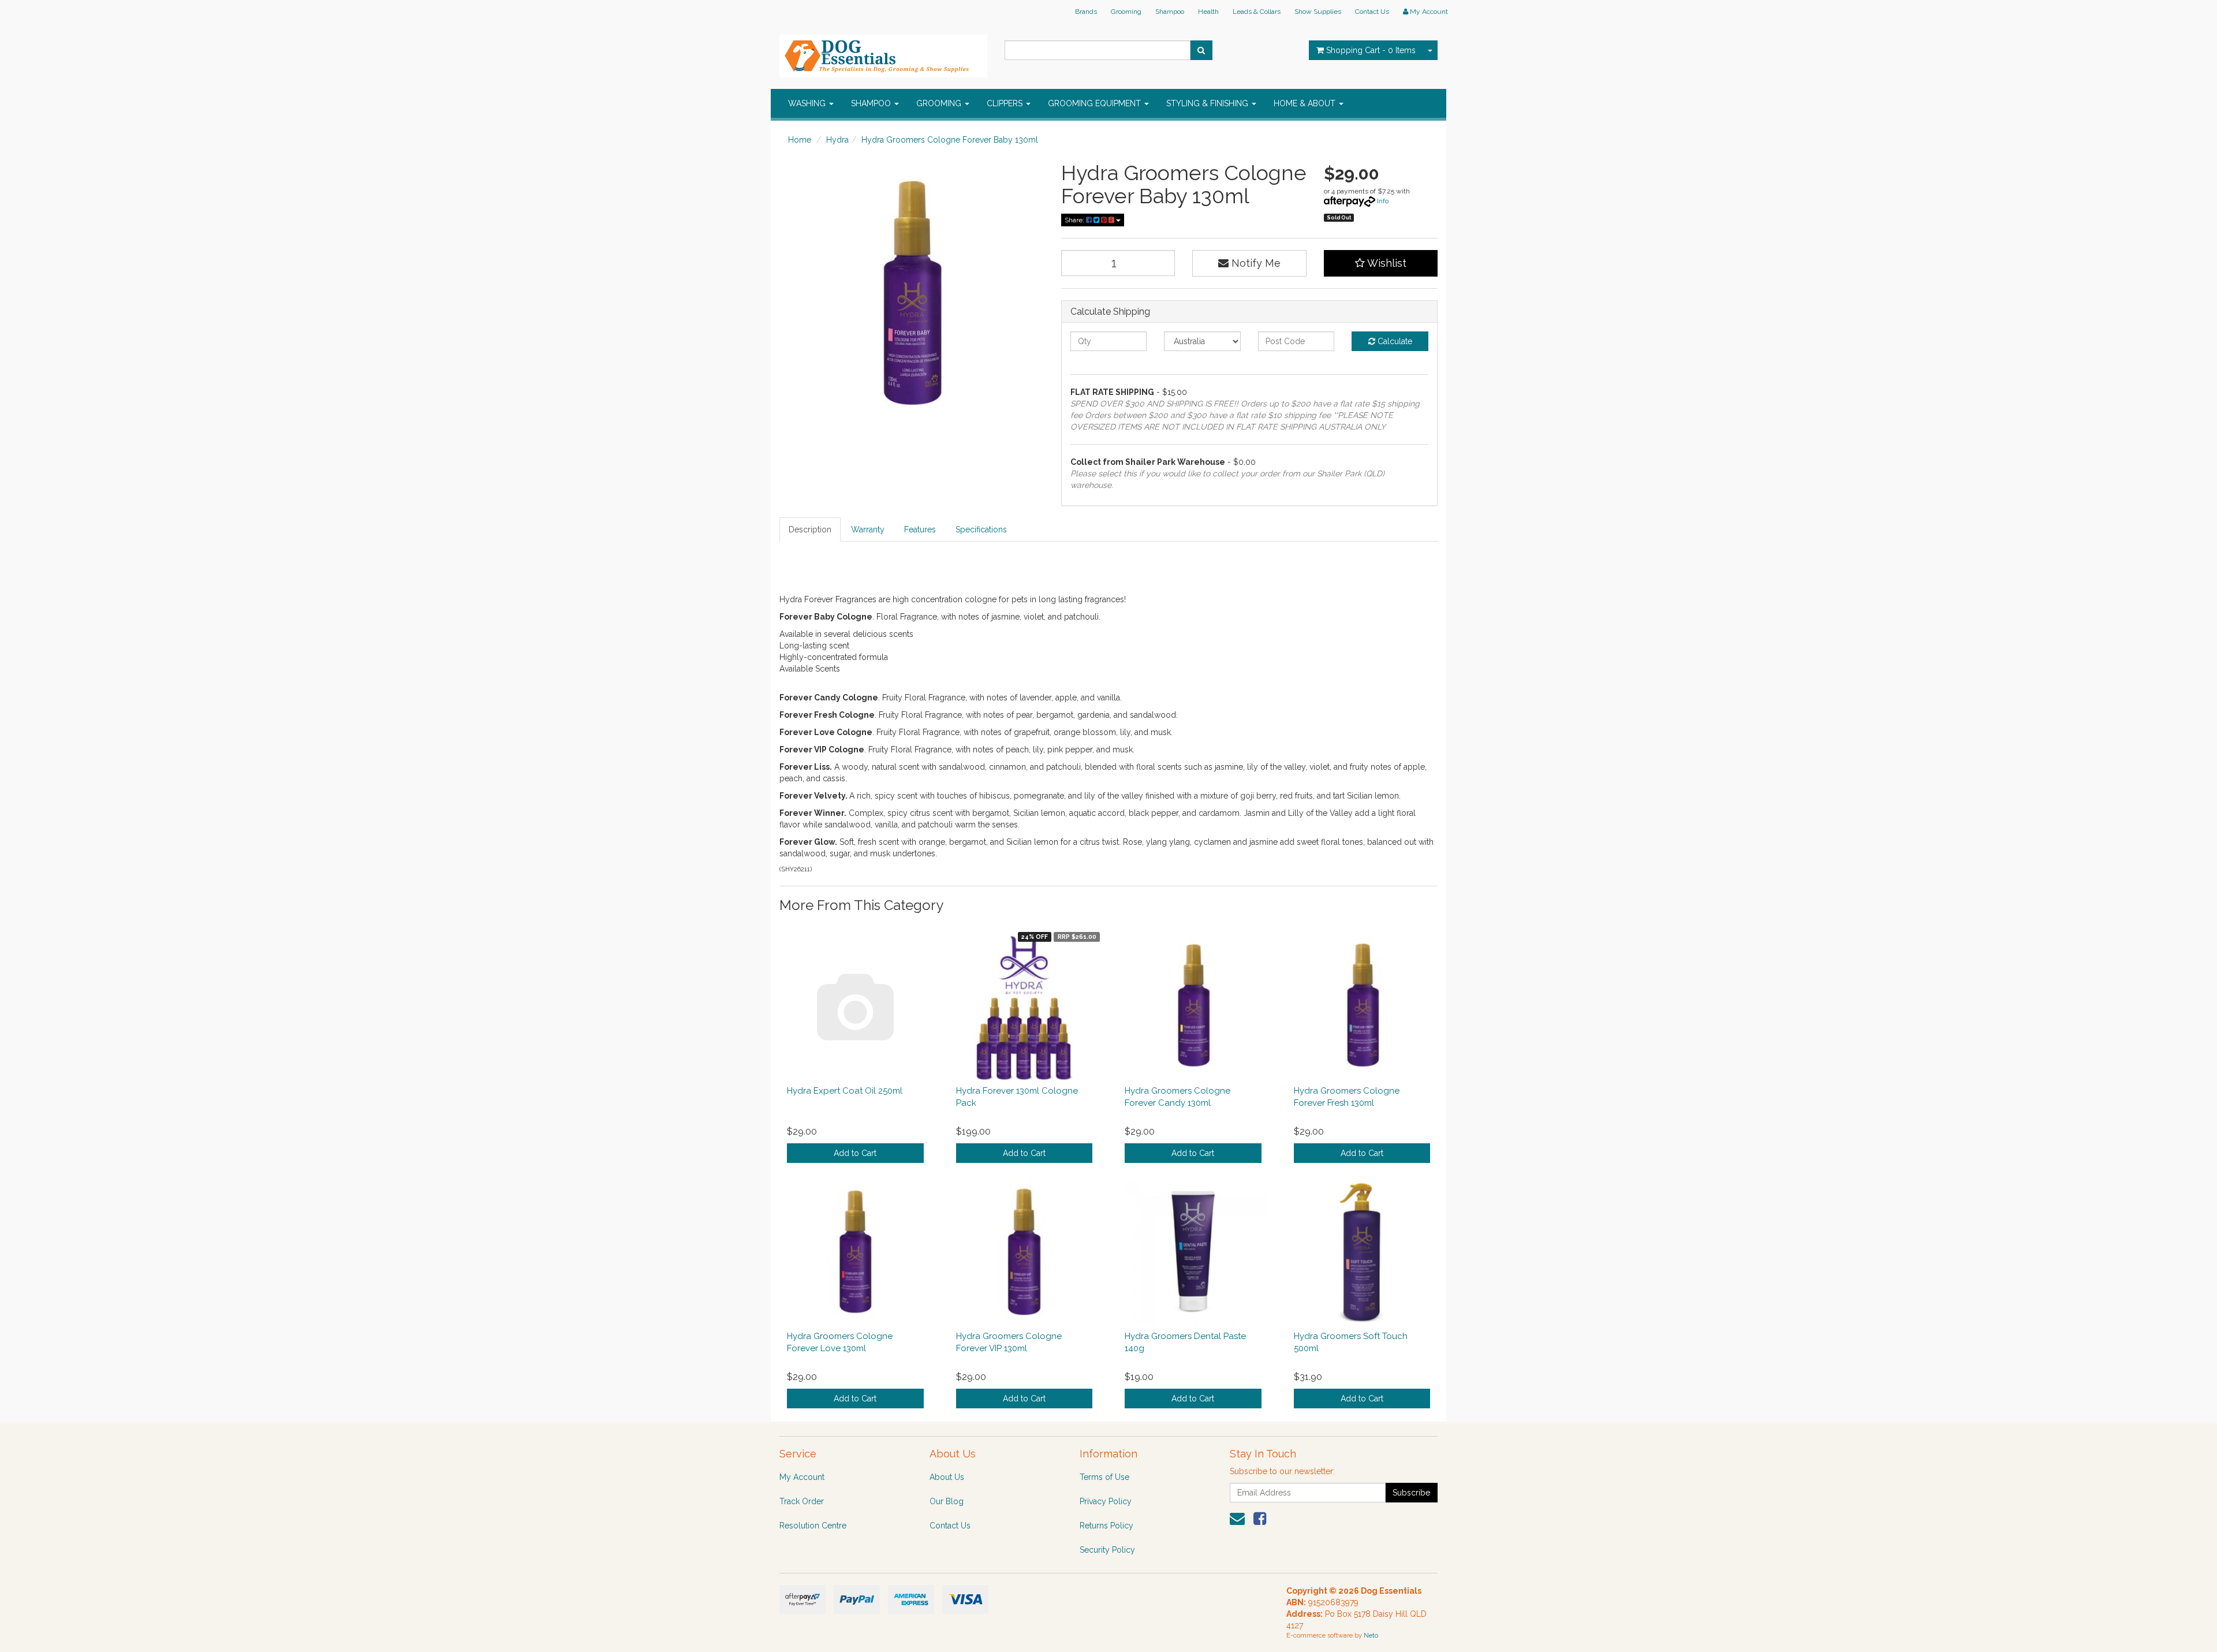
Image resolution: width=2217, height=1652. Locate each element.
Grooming (1126, 12)
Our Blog (947, 1501)
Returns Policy (1106, 1526)
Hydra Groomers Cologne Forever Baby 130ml (950, 140)
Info (1383, 201)
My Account (802, 1477)
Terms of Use (1104, 1477)
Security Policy (1107, 1550)
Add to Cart (855, 1153)
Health (1208, 12)
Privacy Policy (1106, 1501)
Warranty (868, 529)
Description (810, 529)
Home (800, 140)
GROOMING (940, 103)
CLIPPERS (1006, 103)
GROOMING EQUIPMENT (1096, 103)
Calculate (1394, 341)
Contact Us (1372, 12)
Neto (1371, 1636)
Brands (1086, 12)
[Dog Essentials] (883, 53)
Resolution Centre (813, 1526)
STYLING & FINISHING (1208, 103)
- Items (1371, 50)
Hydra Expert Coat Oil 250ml (845, 1091)
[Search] (1201, 50)
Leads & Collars (1257, 12)
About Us (947, 1477)
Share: (1075, 220)
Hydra (837, 140)
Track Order (802, 1501)
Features (920, 529)
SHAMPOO (872, 103)
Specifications (981, 529)
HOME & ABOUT (1306, 103)
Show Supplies (1318, 12)
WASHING (808, 103)
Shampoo (1170, 12)
